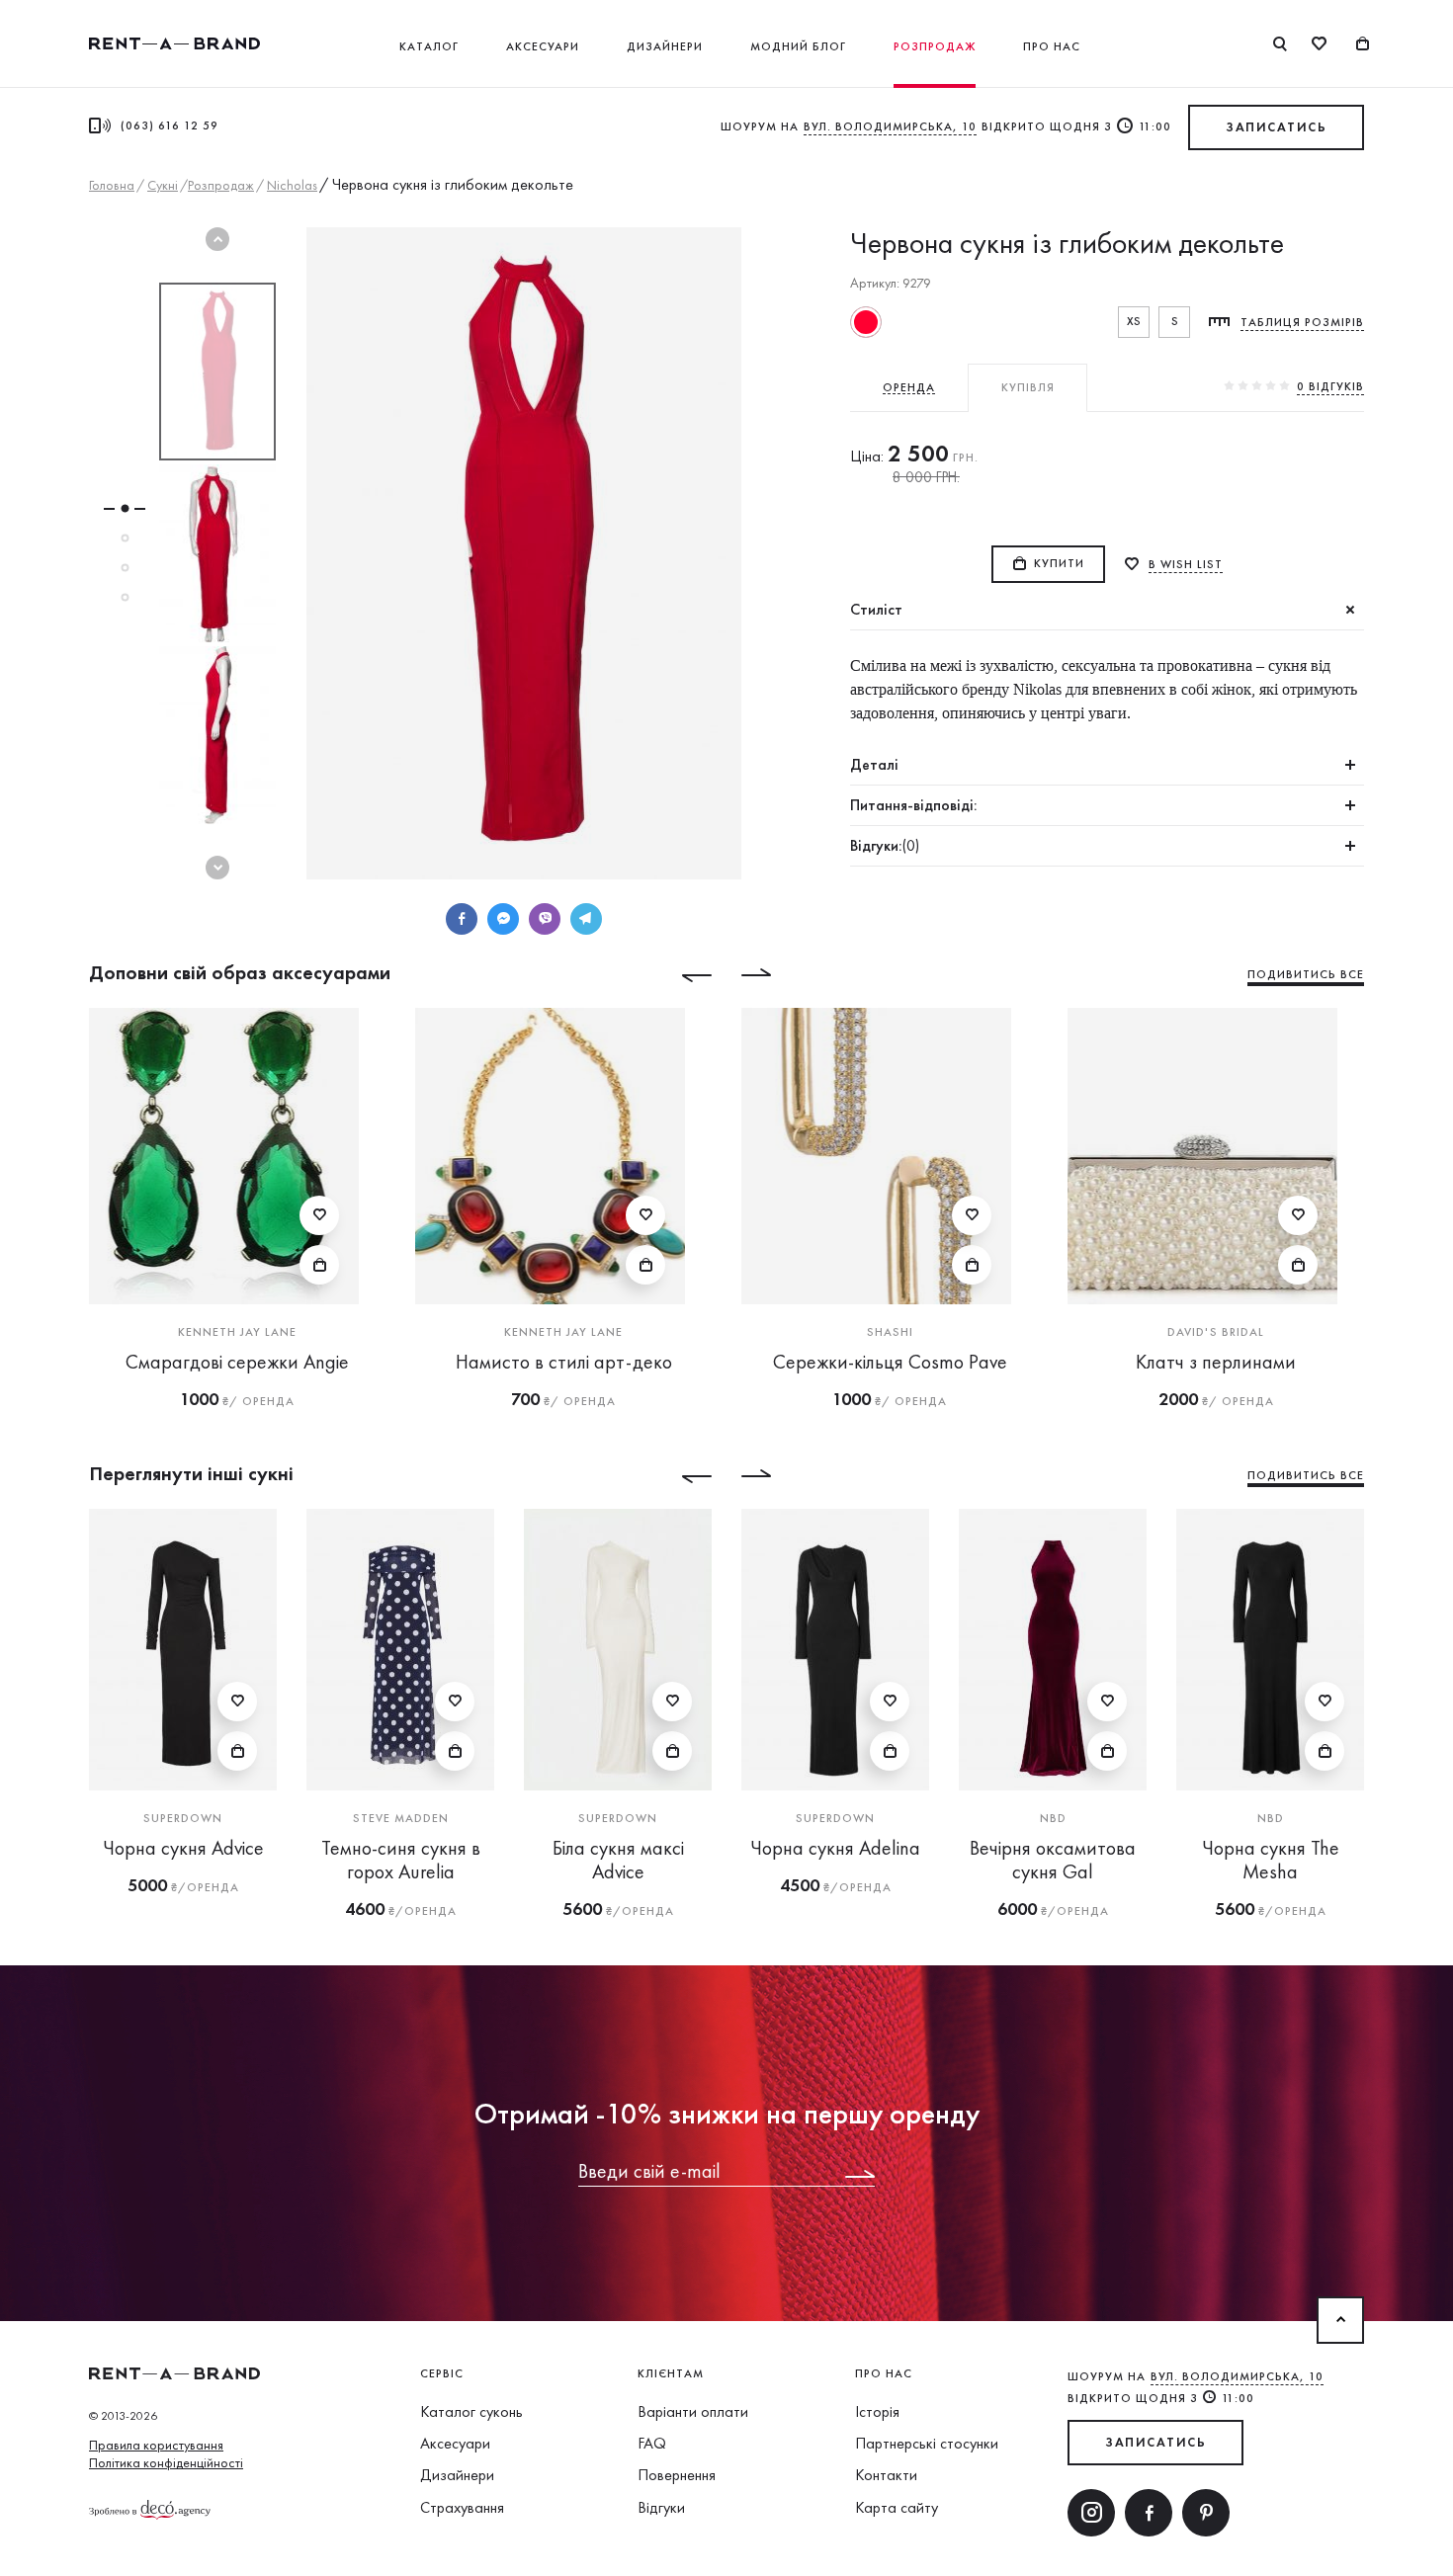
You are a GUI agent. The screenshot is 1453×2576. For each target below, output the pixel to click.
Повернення (677, 2475)
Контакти (886, 2475)
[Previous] (682, 975)
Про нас (1052, 46)
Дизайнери (665, 46)
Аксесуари (543, 46)
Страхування (462, 2507)
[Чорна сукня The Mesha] (1270, 1650)
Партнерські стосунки (927, 2443)
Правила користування (156, 2445)
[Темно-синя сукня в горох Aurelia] (400, 1650)
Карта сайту (897, 2507)
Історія (877, 2411)
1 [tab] (125, 509)
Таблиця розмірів (1302, 322)
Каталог (429, 46)
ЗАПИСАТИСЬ (1276, 127)
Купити (1059, 563)
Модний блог (798, 46)
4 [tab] (125, 598)
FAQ (652, 2443)
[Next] (771, 975)
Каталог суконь (471, 2411)
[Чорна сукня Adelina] (835, 1650)
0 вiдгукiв (1330, 386)
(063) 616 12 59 (170, 125)
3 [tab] (125, 568)
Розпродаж (935, 46)
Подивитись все (1306, 974)
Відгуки (661, 2507)
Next (217, 868)
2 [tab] (125, 539)
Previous (217, 239)
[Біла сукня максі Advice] (618, 1650)
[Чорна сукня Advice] (183, 1650)
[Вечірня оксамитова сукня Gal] (1053, 1650)
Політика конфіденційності (166, 2462)
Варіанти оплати (693, 2411)
